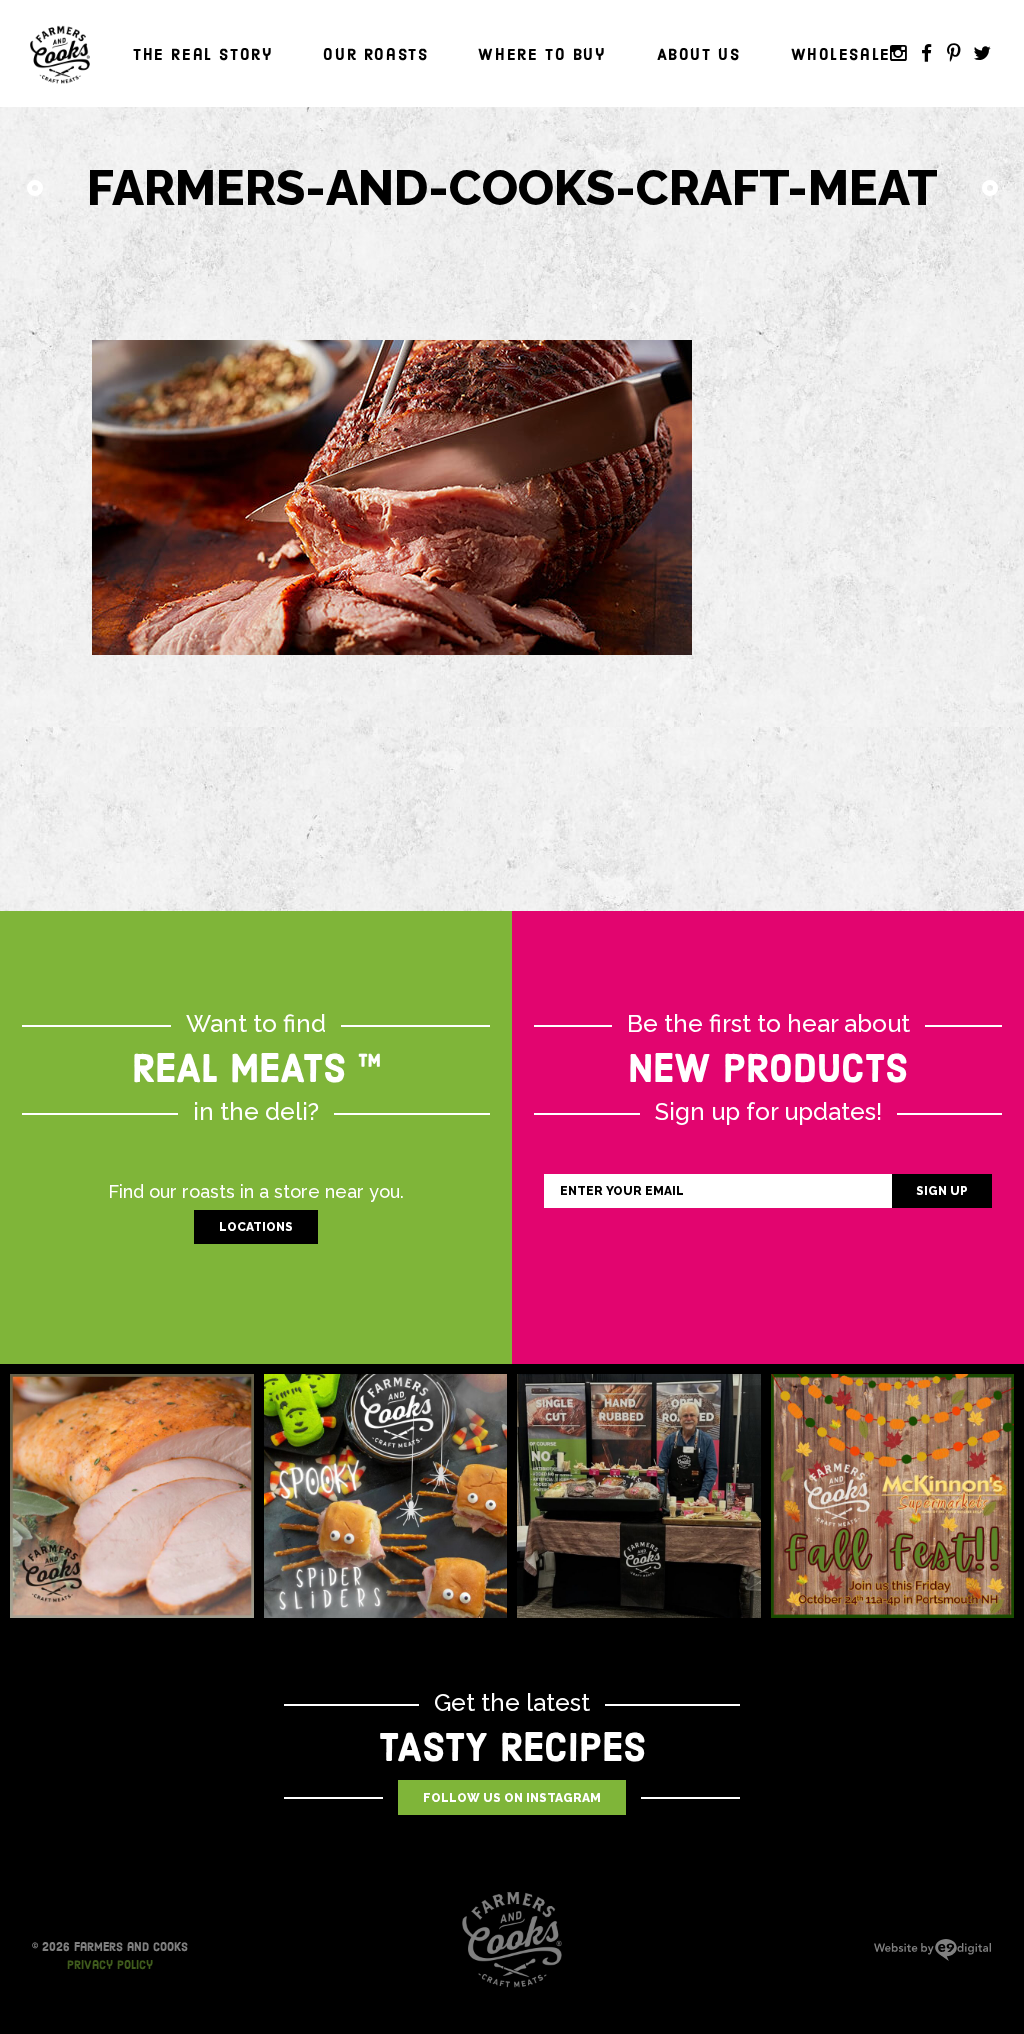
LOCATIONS (256, 1227)
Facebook (926, 54)
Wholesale (841, 55)
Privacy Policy (110, 1965)
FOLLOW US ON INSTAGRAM (512, 1798)
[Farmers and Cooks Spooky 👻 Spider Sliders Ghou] (386, 1496)
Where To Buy (542, 55)
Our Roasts (375, 55)
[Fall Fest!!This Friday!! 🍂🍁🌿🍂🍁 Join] (893, 1496)
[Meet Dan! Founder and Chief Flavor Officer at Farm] (639, 1496)
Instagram (898, 54)
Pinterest (954, 54)
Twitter (982, 54)
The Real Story (203, 55)
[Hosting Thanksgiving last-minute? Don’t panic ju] (132, 1496)
